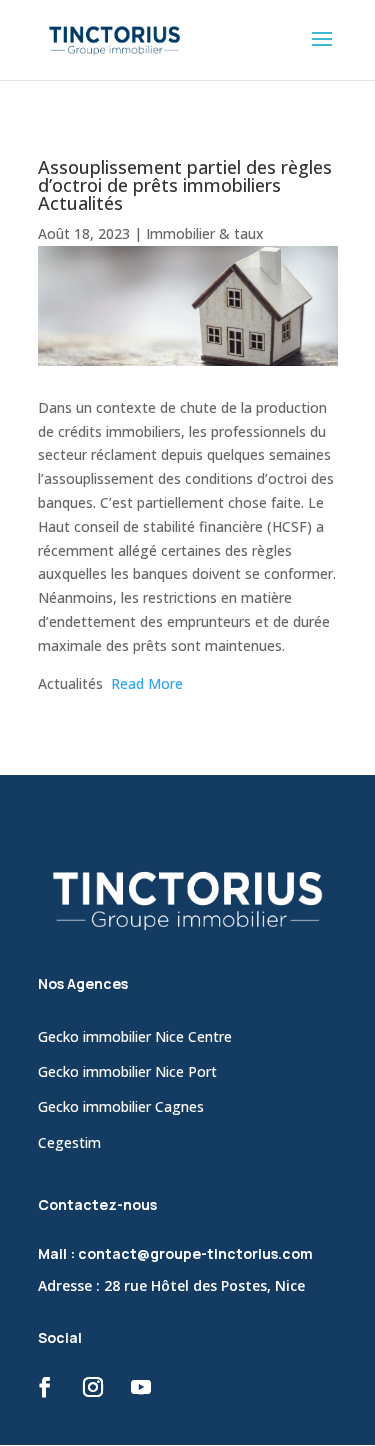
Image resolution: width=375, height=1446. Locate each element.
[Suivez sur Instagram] (93, 1387)
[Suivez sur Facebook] (45, 1387)
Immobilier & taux (205, 233)
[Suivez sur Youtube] (141, 1387)
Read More (147, 683)
